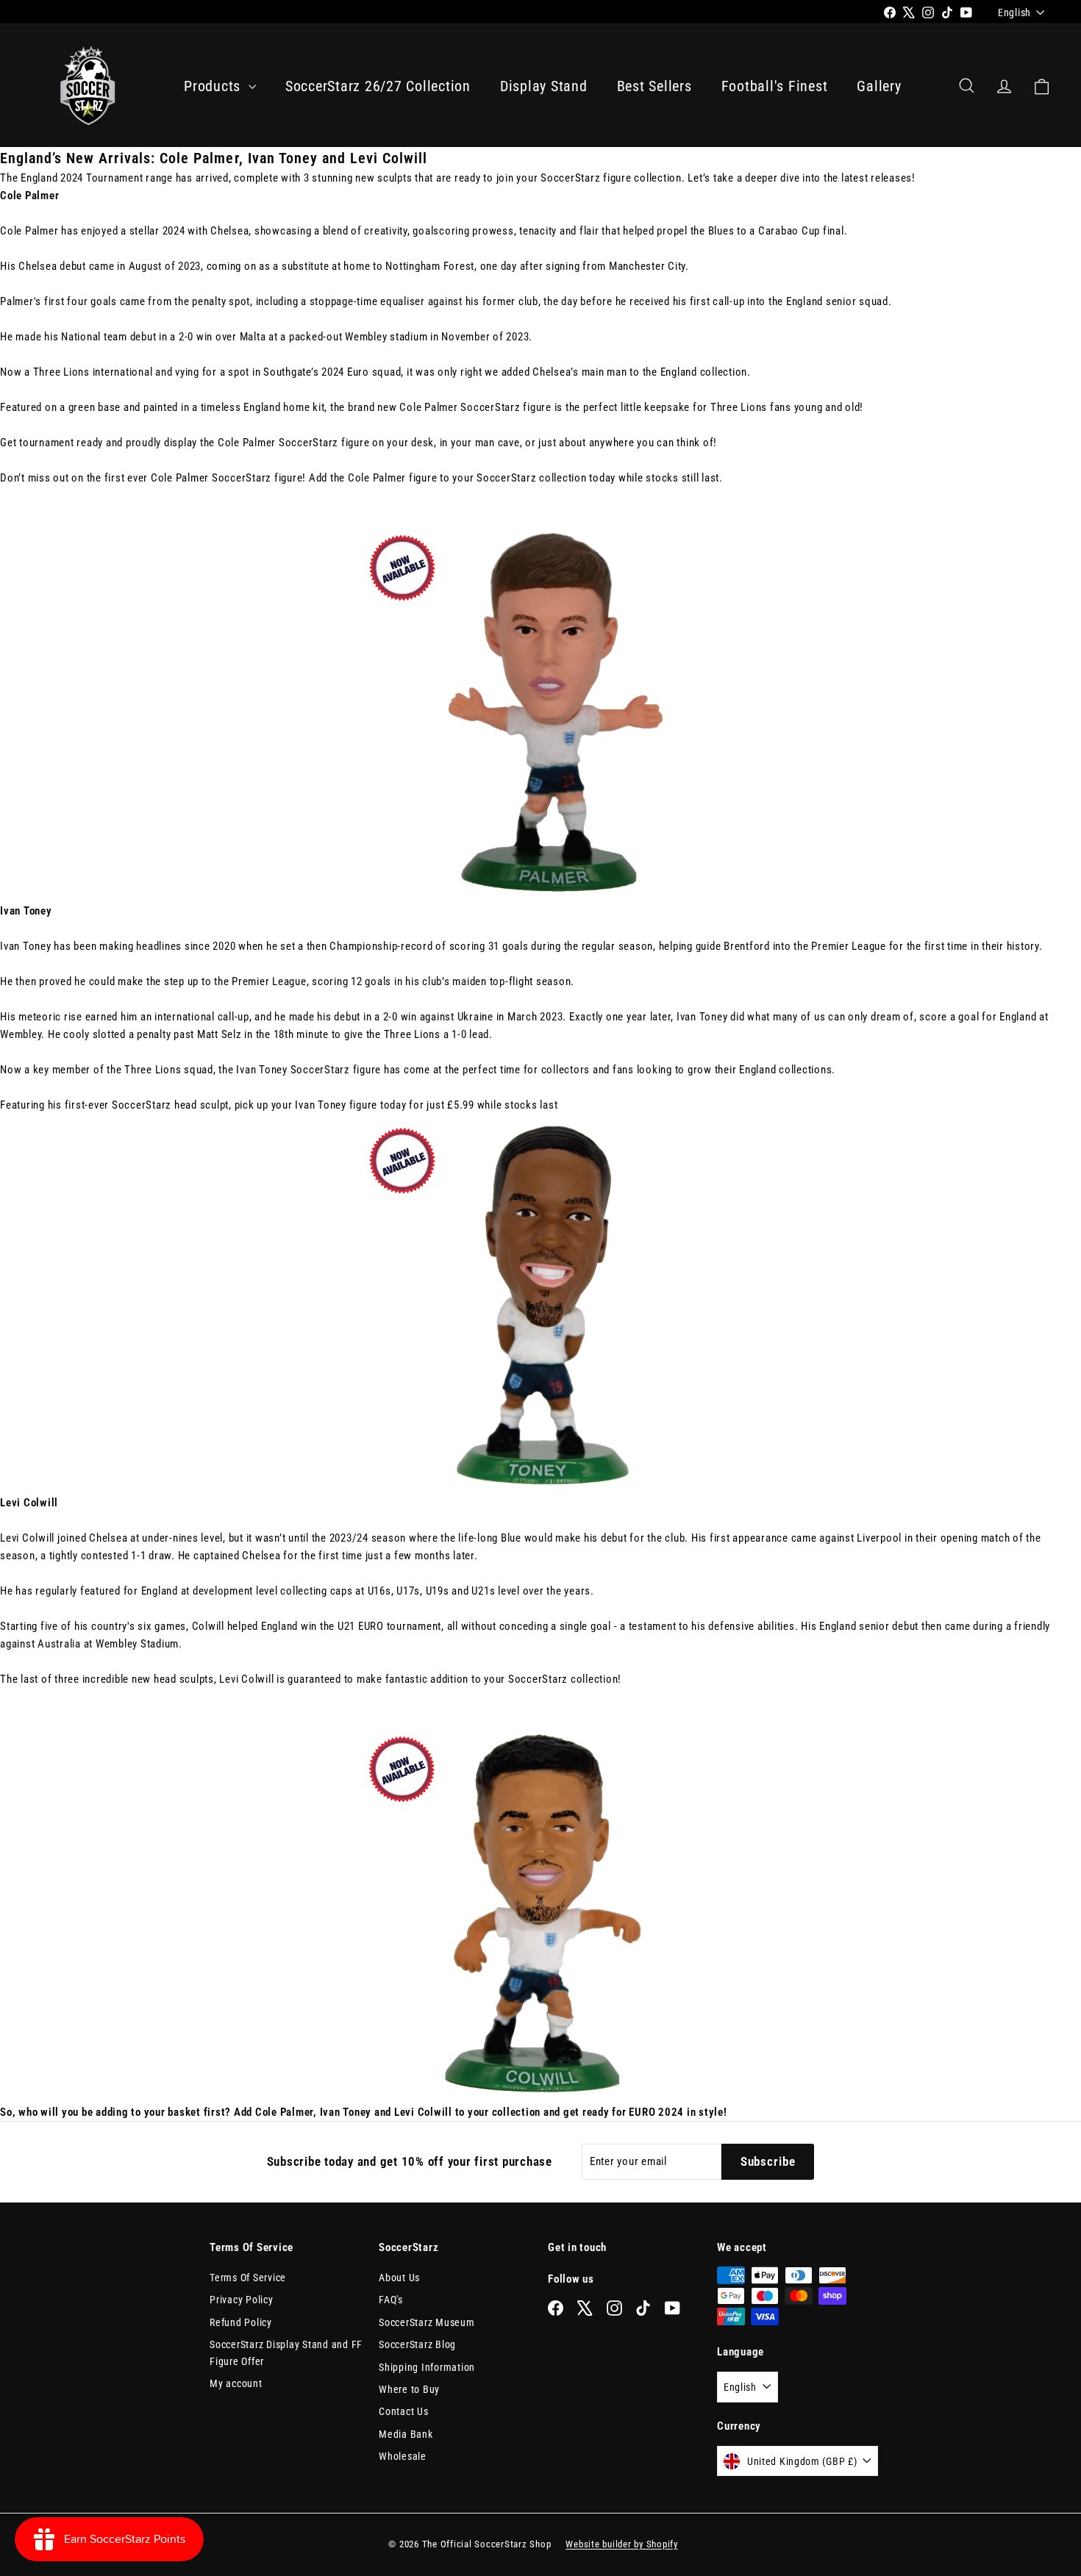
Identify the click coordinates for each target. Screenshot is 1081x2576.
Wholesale (403, 2456)
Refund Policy (241, 2322)
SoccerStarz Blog (417, 2344)
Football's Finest (775, 86)
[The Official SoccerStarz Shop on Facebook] (556, 2307)
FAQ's (391, 2300)
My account (236, 2383)
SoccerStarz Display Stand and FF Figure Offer (286, 2353)
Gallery (879, 86)
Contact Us (404, 2411)
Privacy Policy (242, 2300)
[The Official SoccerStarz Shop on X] (585, 2307)
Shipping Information (427, 2367)
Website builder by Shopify (622, 2544)
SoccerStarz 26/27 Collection (378, 86)
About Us (399, 2278)
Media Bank (406, 2434)
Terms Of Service (248, 2278)
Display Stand (544, 86)
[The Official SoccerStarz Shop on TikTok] (643, 2307)
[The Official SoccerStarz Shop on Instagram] (614, 2307)
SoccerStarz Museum (427, 2322)
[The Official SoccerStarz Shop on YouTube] (672, 2307)
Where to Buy (409, 2389)
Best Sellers (654, 86)
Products (214, 86)
